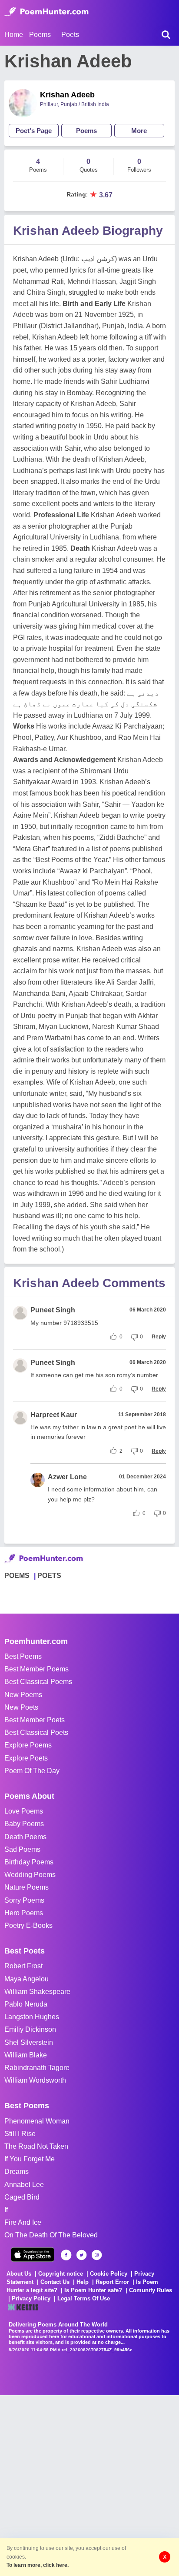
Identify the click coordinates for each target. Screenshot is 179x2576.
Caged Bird (22, 2197)
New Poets (21, 1707)
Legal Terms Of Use (84, 2298)
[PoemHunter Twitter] (81, 2255)
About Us (19, 2274)
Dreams (17, 2172)
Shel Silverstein (29, 2042)
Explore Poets (26, 1758)
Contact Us (55, 2282)
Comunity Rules (151, 2290)
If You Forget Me (30, 2159)
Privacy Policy (31, 2298)
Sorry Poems (24, 1900)
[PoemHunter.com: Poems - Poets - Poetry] (46, 12)
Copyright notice (61, 2274)
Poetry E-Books (28, 1925)
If (6, 2210)
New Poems (23, 1695)
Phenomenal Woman (37, 2121)
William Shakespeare (37, 1992)
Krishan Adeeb (67, 95)
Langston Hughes (32, 2017)
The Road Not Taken (36, 2146)
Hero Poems (24, 1913)
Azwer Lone (67, 1477)
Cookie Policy (109, 2274)
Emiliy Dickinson (30, 2029)
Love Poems (24, 1811)
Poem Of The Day (32, 1771)
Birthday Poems (29, 1862)
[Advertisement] (89, 2485)
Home (14, 35)
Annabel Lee (24, 2185)
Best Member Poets (35, 1720)
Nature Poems (27, 1887)
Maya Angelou (27, 1979)
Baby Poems (24, 1824)
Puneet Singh (53, 1310)
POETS (49, 1576)
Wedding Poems (30, 1875)
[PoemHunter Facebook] (66, 2255)
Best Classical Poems (38, 1682)
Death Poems (25, 1837)
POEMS (17, 1576)
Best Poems (23, 1656)
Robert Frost (23, 1966)
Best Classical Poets (36, 1732)
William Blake (26, 2055)
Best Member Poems (36, 1669)
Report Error (112, 2282)
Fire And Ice (23, 2222)
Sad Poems (22, 1849)
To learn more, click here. (38, 2565)
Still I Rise (20, 2134)
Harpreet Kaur (54, 1415)
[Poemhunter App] (33, 2255)
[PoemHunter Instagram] (97, 2255)
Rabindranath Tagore (37, 2068)
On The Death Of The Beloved (51, 2235)
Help (83, 2282)
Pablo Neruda (26, 2004)
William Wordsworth (35, 2080)
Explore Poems (28, 1745)
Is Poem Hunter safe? (93, 2290)
